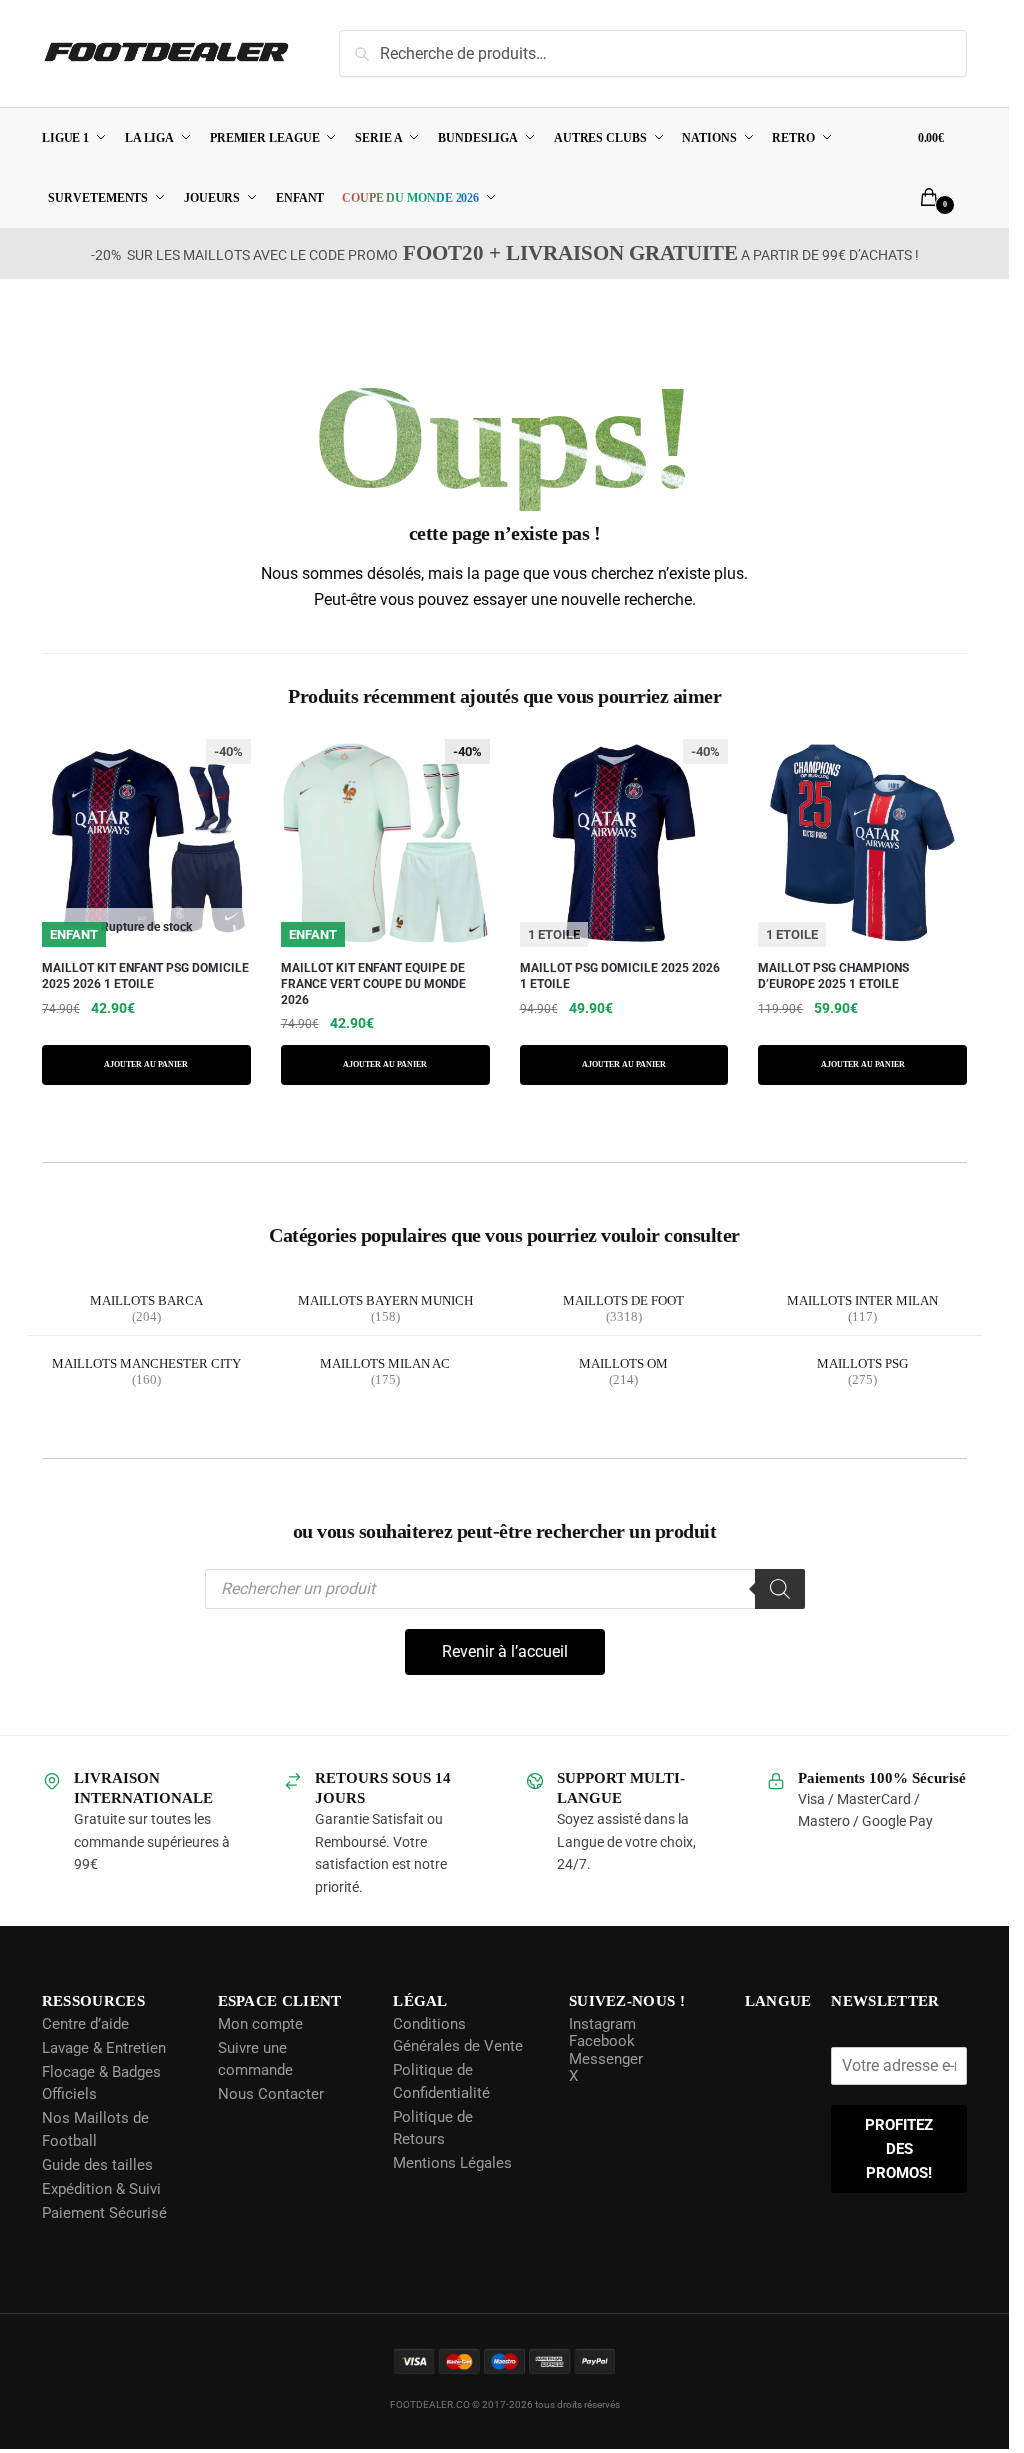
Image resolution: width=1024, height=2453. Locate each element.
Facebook (600, 2041)
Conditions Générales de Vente (457, 2035)
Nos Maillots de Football (95, 2129)
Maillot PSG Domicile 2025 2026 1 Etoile (620, 977)
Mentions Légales (451, 2163)
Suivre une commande (254, 2059)
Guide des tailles (97, 2165)
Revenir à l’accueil (505, 1651)
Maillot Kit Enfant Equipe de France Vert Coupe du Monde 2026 (373, 984)
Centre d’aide (85, 2024)
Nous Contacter (270, 2094)
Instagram (600, 2024)
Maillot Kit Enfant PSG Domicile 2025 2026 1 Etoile (145, 977)
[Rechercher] (780, 1589)
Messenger (604, 2059)
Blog (57, 2237)
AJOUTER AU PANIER (146, 1065)
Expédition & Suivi (101, 2189)
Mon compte (259, 2024)
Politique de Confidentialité (440, 2081)
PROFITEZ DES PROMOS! (900, 2149)
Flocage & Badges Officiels (101, 2083)
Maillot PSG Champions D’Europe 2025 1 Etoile (833, 977)
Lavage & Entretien (104, 2048)
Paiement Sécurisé (104, 2213)
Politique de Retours (432, 2128)
